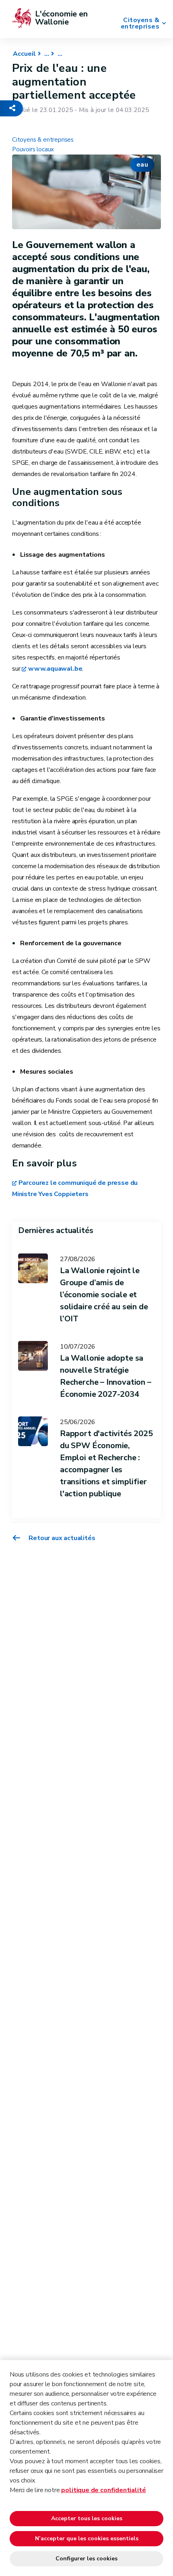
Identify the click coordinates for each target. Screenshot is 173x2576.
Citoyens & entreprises (140, 23)
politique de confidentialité (103, 2490)
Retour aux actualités (61, 1538)
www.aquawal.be (55, 669)
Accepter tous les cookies (87, 2518)
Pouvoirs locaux (33, 149)
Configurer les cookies (86, 2559)
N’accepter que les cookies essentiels (87, 2538)
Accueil (24, 54)
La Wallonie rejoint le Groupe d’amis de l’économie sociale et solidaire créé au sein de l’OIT (104, 1295)
